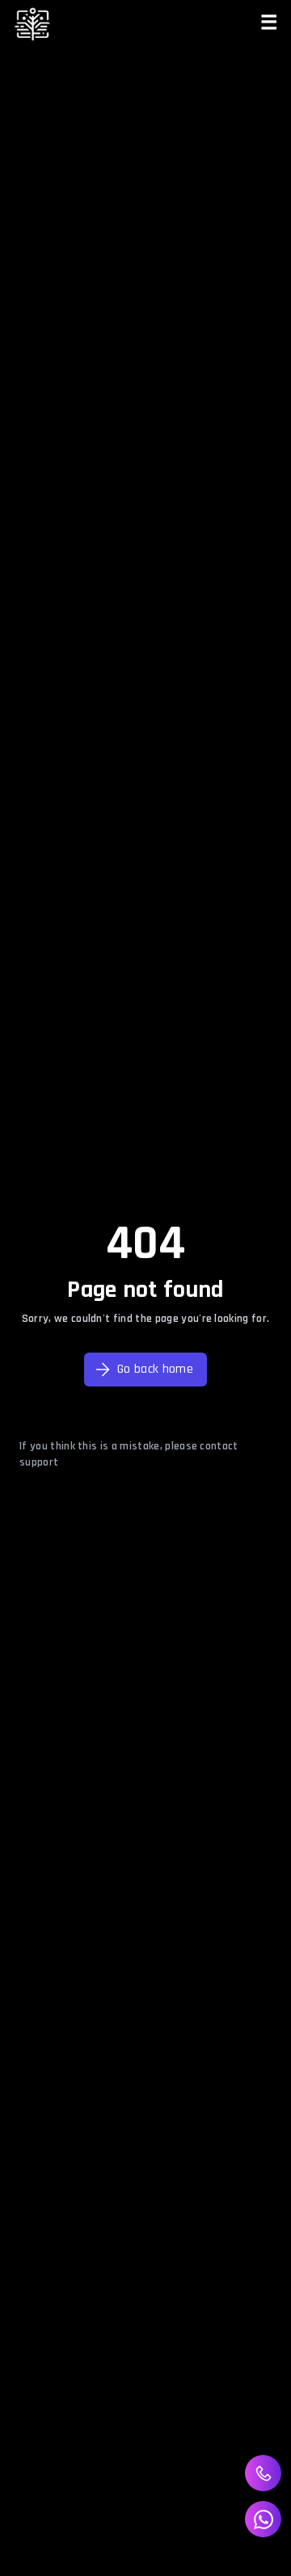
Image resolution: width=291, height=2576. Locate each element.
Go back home (155, 1369)
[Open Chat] (263, 2519)
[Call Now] (264, 2474)
